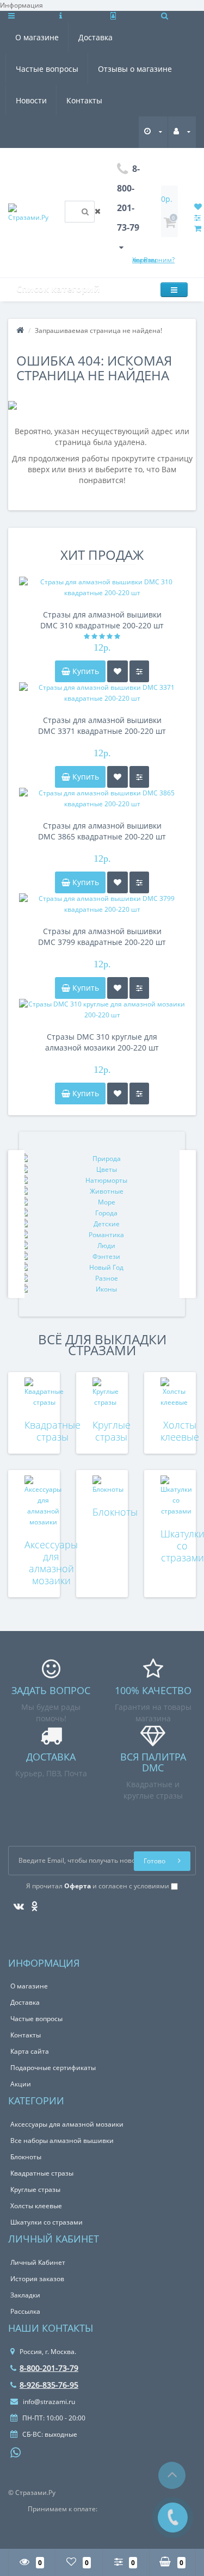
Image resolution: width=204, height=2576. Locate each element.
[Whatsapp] (16, 2451)
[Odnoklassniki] (32, 1903)
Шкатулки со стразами (47, 2222)
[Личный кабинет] (182, 131)
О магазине (37, 37)
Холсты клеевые (180, 1431)
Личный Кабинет (38, 2262)
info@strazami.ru (48, 2402)
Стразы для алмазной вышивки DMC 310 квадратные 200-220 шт (102, 620)
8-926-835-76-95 (49, 2385)
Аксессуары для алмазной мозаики (51, 1562)
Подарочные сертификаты (53, 2068)
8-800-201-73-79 (49, 2368)
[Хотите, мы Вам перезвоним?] (173, 2518)
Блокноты (115, 1512)
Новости (31, 100)
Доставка (95, 37)
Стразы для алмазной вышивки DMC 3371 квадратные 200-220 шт (102, 725)
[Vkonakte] (16, 1903)
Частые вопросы (47, 69)
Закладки (25, 2295)
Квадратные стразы (52, 1431)
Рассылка (25, 2311)
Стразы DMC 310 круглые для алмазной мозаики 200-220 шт (102, 1042)
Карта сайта (30, 2051)
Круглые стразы (112, 1431)
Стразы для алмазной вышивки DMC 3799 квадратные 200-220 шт (102, 937)
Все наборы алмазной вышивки (62, 2141)
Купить (85, 671)
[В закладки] (118, 671)
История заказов (37, 2279)
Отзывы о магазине (135, 69)
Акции (21, 2084)
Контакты (84, 100)
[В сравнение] (139, 671)
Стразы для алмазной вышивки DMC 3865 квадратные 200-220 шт (102, 831)
